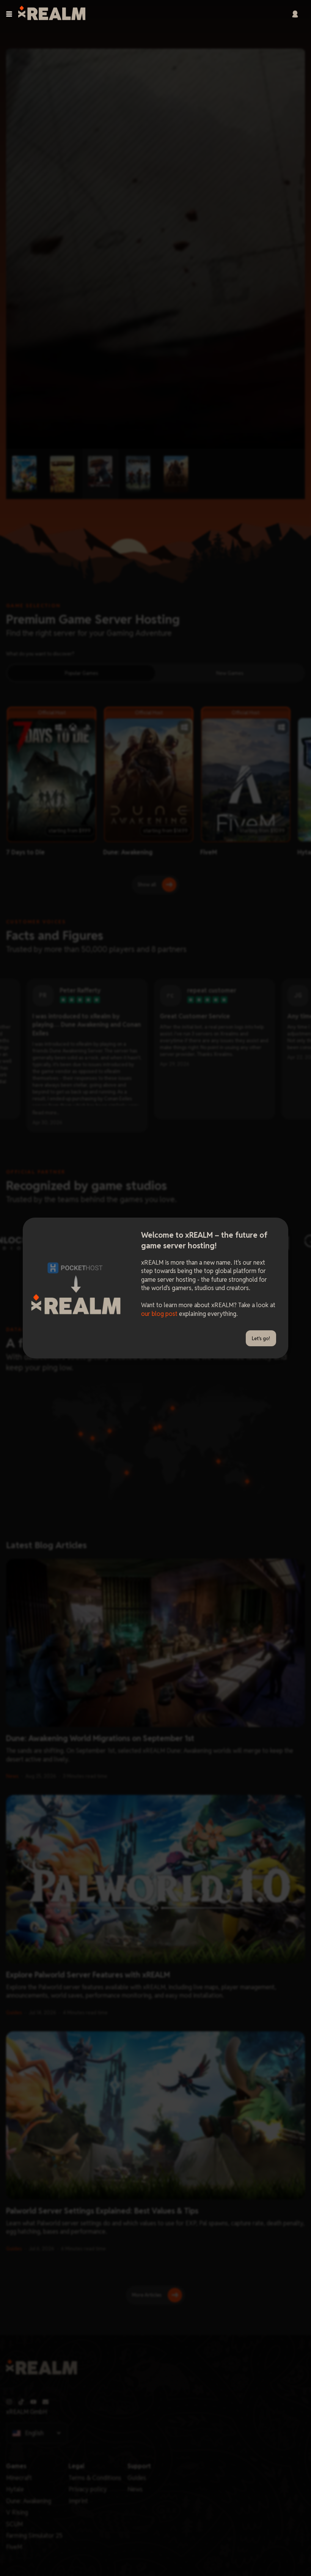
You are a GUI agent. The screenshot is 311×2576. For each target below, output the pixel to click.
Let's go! (261, 1338)
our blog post (159, 1314)
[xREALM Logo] (52, 14)
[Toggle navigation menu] (9, 14)
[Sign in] (295, 14)
